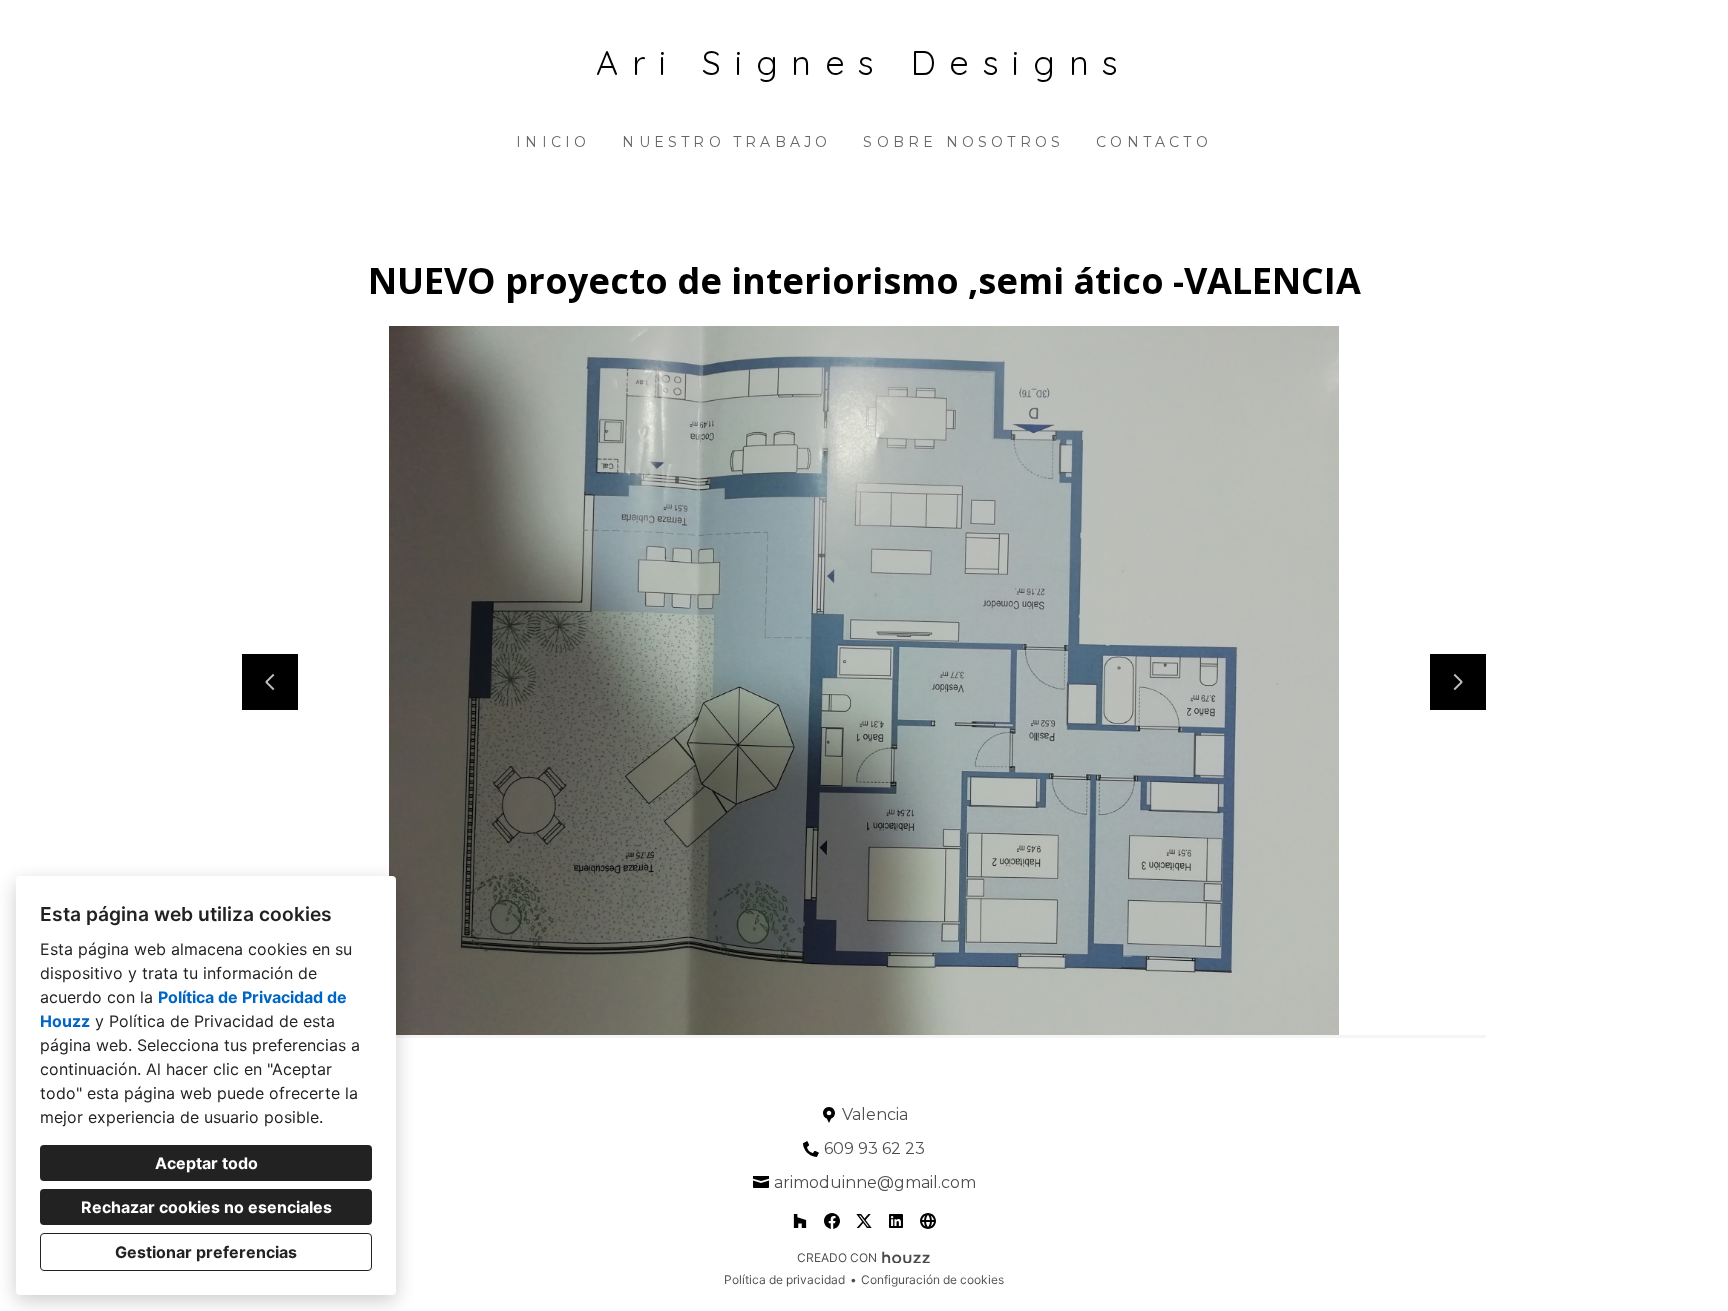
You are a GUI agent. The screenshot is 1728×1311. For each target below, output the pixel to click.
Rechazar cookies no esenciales (206, 1207)
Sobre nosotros (963, 142)
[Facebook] (832, 1221)
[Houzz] (800, 1221)
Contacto (1154, 142)
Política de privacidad (784, 1279)
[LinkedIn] (896, 1221)
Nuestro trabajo (726, 142)
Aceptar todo (206, 1163)
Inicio (553, 142)
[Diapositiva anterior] (270, 682)
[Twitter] (864, 1221)
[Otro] (928, 1221)
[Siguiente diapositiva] (1458, 682)
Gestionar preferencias (206, 1252)
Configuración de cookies (932, 1279)
